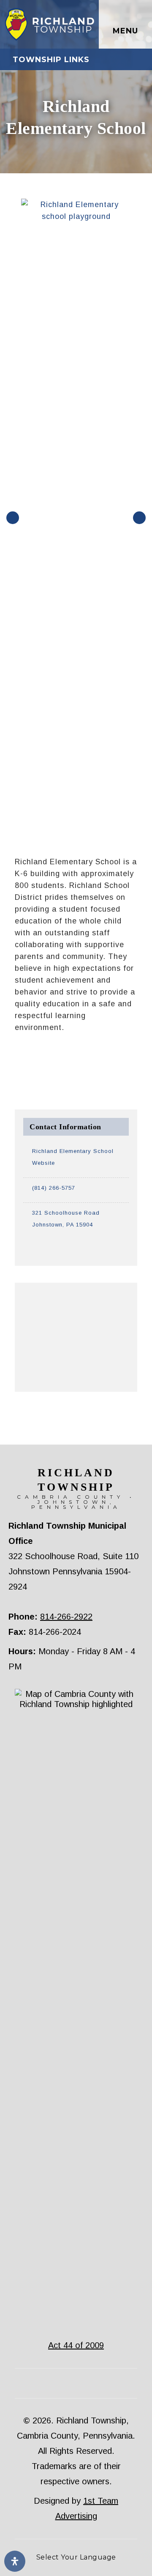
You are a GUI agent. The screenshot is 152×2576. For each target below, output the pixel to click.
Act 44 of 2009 (76, 2345)
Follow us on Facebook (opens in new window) (136, 60)
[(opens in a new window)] (76, 1245)
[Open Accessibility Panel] (15, 2561)
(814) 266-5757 (54, 1188)
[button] (13, 518)
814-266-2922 (66, 1617)
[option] (76, 516)
